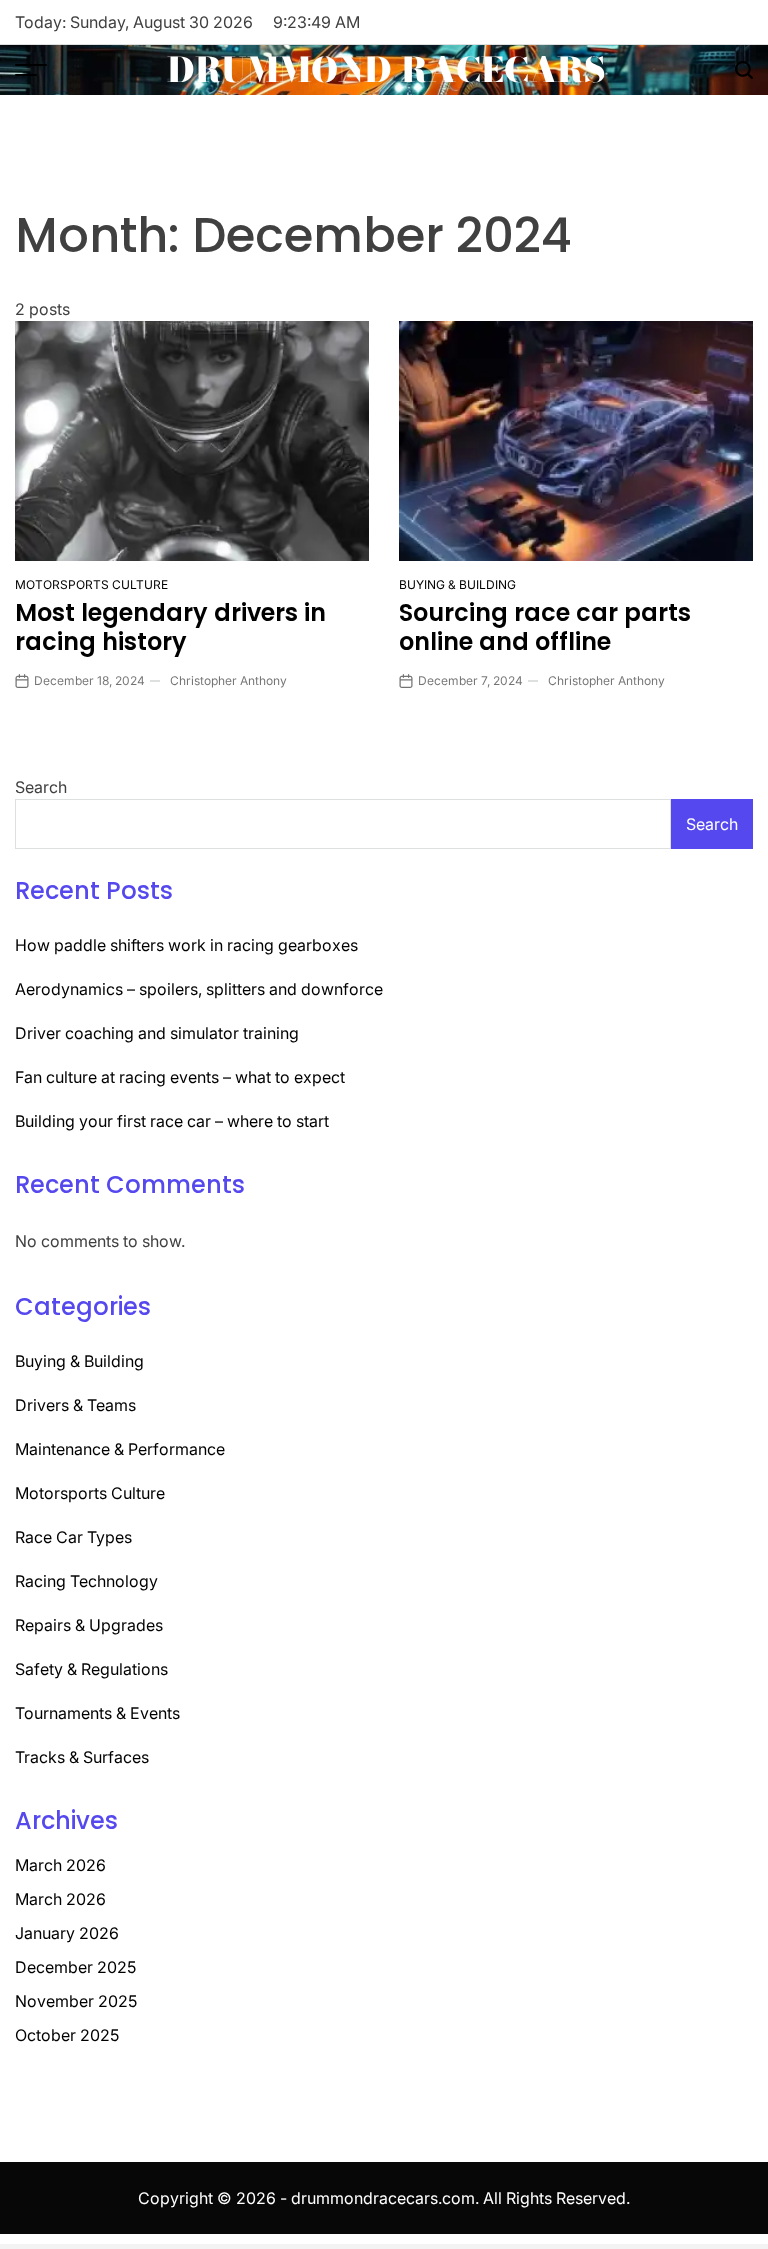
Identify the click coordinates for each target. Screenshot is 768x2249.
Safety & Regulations (91, 1669)
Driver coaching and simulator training (157, 1033)
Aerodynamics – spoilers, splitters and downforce (199, 989)
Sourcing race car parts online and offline (545, 627)
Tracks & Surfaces (82, 1757)
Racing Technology (86, 1581)
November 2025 (76, 2001)
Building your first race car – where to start (172, 1121)
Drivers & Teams (75, 1405)
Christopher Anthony (228, 680)
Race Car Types (73, 1537)
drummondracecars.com (383, 2198)
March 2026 (60, 1865)
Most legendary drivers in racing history (170, 627)
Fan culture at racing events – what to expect (180, 1077)
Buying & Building (457, 584)
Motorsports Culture (91, 584)
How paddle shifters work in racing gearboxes (186, 945)
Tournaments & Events (97, 1713)
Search (41, 787)
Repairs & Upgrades (89, 1625)
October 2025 (67, 2035)
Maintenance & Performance (120, 1449)
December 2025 (75, 1967)
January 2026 (67, 1933)
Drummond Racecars (386, 70)
